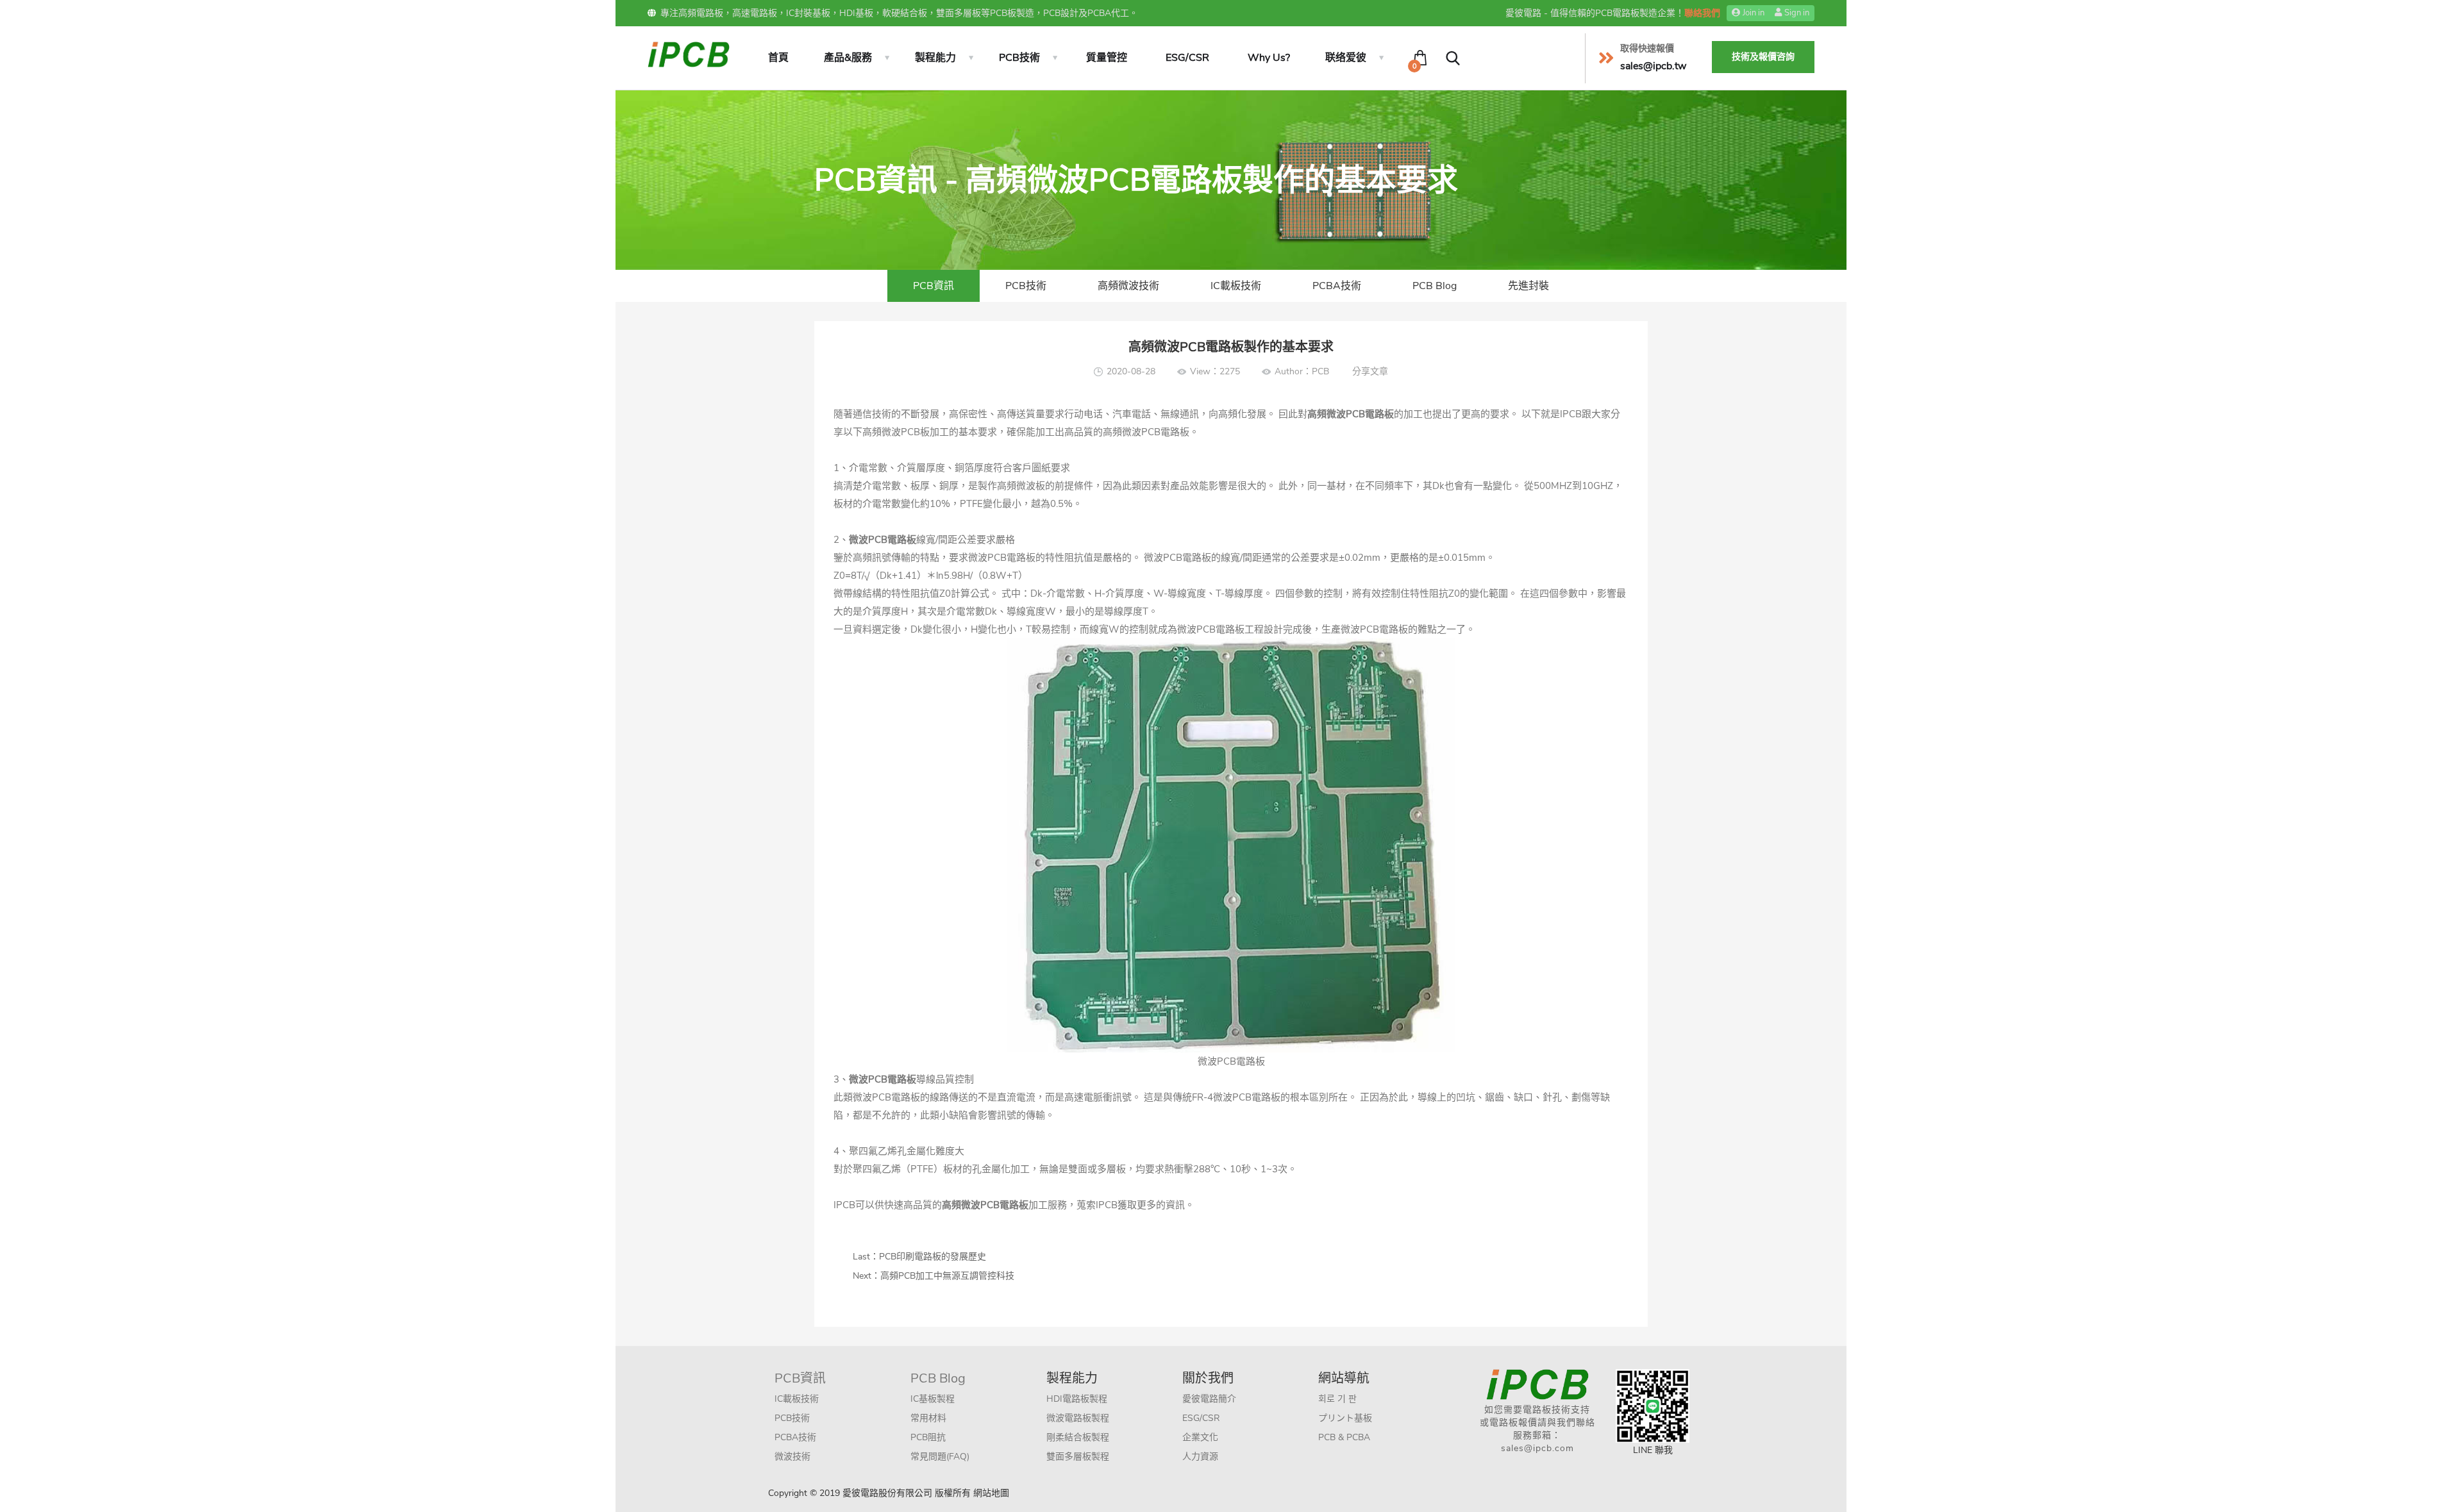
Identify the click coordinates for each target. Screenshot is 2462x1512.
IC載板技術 (1236, 286)
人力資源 (1200, 1457)
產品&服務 (848, 58)
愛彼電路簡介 (1209, 1399)
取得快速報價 (1647, 48)
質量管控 (1107, 58)
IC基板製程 (933, 1399)
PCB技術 (1019, 58)
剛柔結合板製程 (1078, 1437)
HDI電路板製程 (1077, 1399)
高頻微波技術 (1128, 286)
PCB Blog (1435, 286)
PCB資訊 (934, 286)
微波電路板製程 (1078, 1418)
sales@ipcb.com (1537, 1448)
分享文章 (1370, 371)
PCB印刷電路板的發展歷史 (933, 1257)
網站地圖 (991, 1493)
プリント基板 (1345, 1418)
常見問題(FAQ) (940, 1457)
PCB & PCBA (1344, 1437)
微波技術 (792, 1457)
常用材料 (928, 1418)
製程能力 (935, 58)
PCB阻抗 (928, 1437)
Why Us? (1269, 58)
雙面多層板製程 (1078, 1457)
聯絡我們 (1702, 13)
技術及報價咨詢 (1763, 57)
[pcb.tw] (689, 54)
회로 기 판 (1337, 1399)
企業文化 (1200, 1437)
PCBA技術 (1337, 286)
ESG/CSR (1187, 58)
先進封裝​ (1528, 286)
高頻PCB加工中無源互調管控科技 (947, 1276)
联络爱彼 (1346, 58)
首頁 (778, 58)
